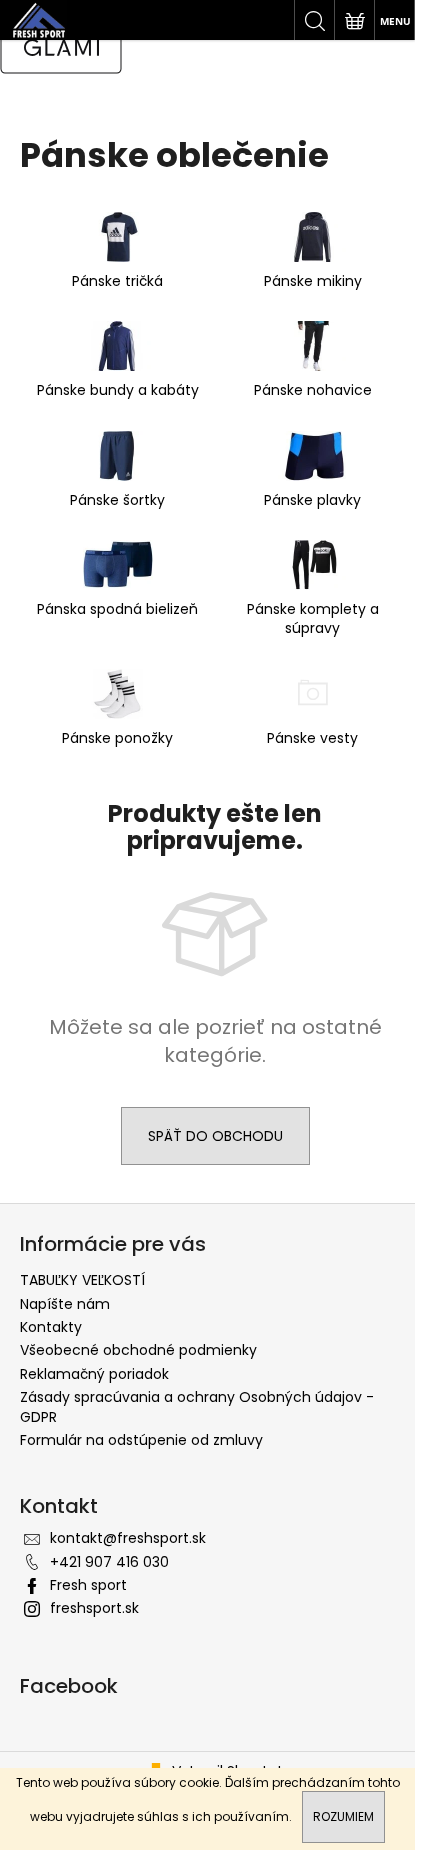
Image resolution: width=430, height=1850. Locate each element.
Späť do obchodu (215, 1136)
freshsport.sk (94, 1608)
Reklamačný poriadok (94, 1374)
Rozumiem (343, 1816)
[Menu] (394, 20)
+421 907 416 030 (109, 1562)
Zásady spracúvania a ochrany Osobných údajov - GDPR (197, 1406)
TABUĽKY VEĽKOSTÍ (82, 1280)
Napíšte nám (65, 1304)
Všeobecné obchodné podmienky (138, 1350)
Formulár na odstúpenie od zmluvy (141, 1440)
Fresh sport (88, 1585)
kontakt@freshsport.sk (128, 1538)
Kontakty (51, 1327)
